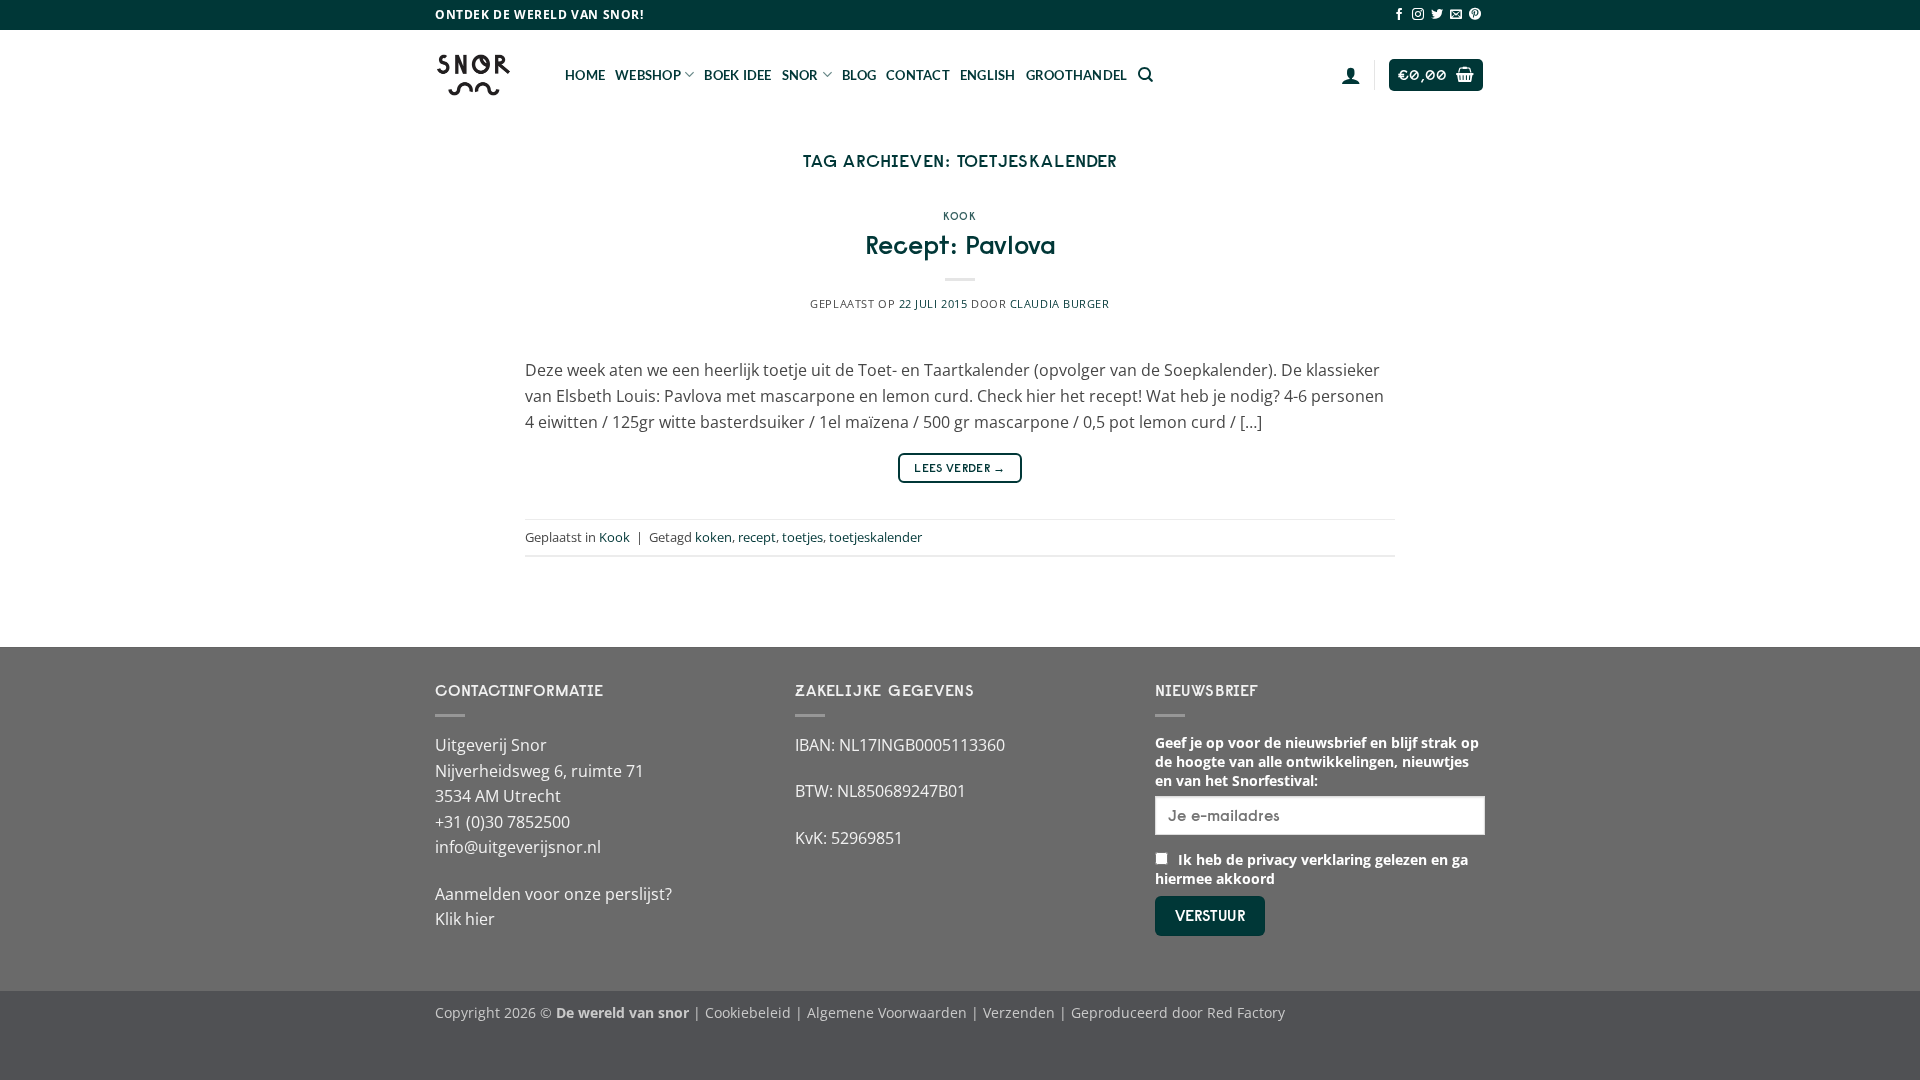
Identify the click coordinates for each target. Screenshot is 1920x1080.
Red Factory (1246, 1012)
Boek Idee (737, 75)
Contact (918, 75)
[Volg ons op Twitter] (1437, 15)
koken (713, 537)
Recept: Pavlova (960, 245)
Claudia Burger (1060, 303)
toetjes (802, 537)
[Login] (1351, 75)
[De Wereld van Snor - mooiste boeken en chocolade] (485, 75)
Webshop (648, 75)
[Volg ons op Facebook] (1399, 15)
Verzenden (1019, 1012)
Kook (959, 216)
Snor (800, 75)
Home (585, 75)
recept (757, 537)
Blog (859, 75)
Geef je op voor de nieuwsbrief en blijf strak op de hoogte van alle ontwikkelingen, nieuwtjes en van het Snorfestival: (1317, 761)
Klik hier (465, 919)
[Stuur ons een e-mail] (1456, 15)
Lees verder (960, 467)
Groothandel (1077, 75)
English (988, 75)
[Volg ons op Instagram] (1418, 15)
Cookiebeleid (748, 1012)
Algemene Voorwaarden (887, 1012)
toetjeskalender (875, 537)
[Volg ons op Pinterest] (1475, 15)
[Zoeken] (1145, 75)
